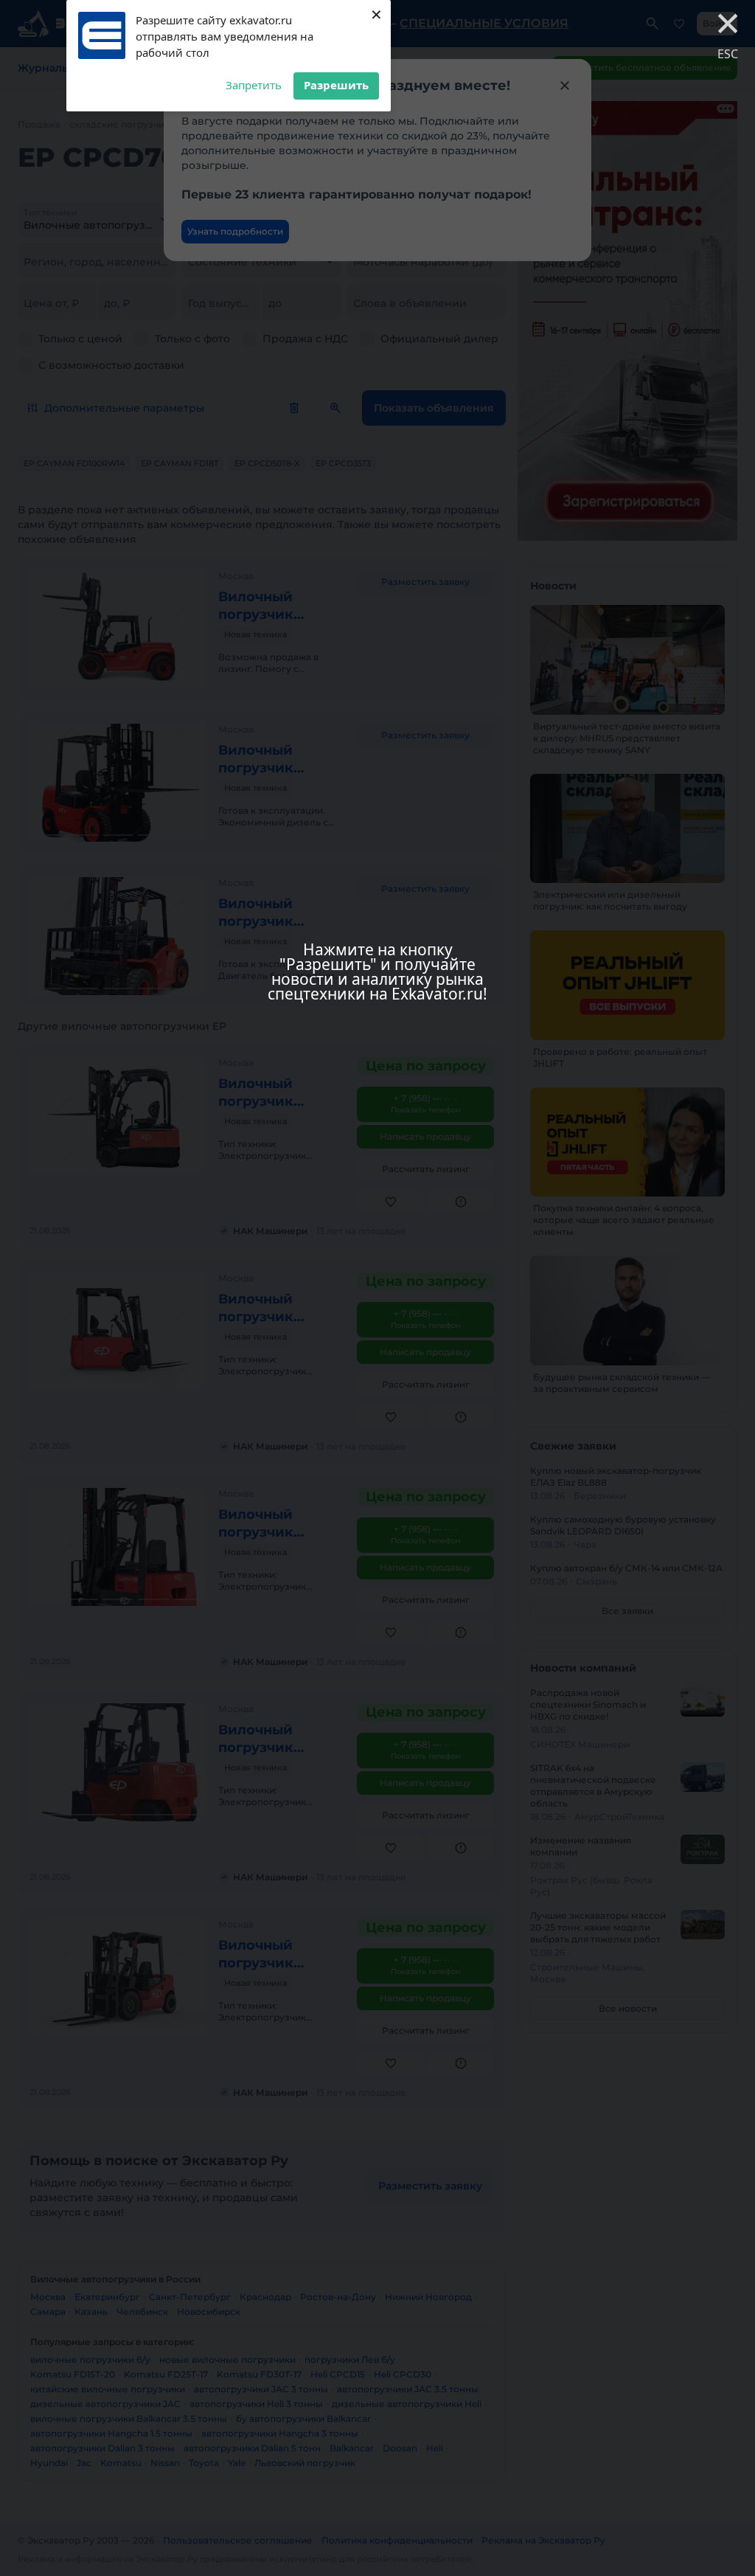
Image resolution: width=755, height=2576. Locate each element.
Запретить (254, 85)
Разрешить (336, 85)
